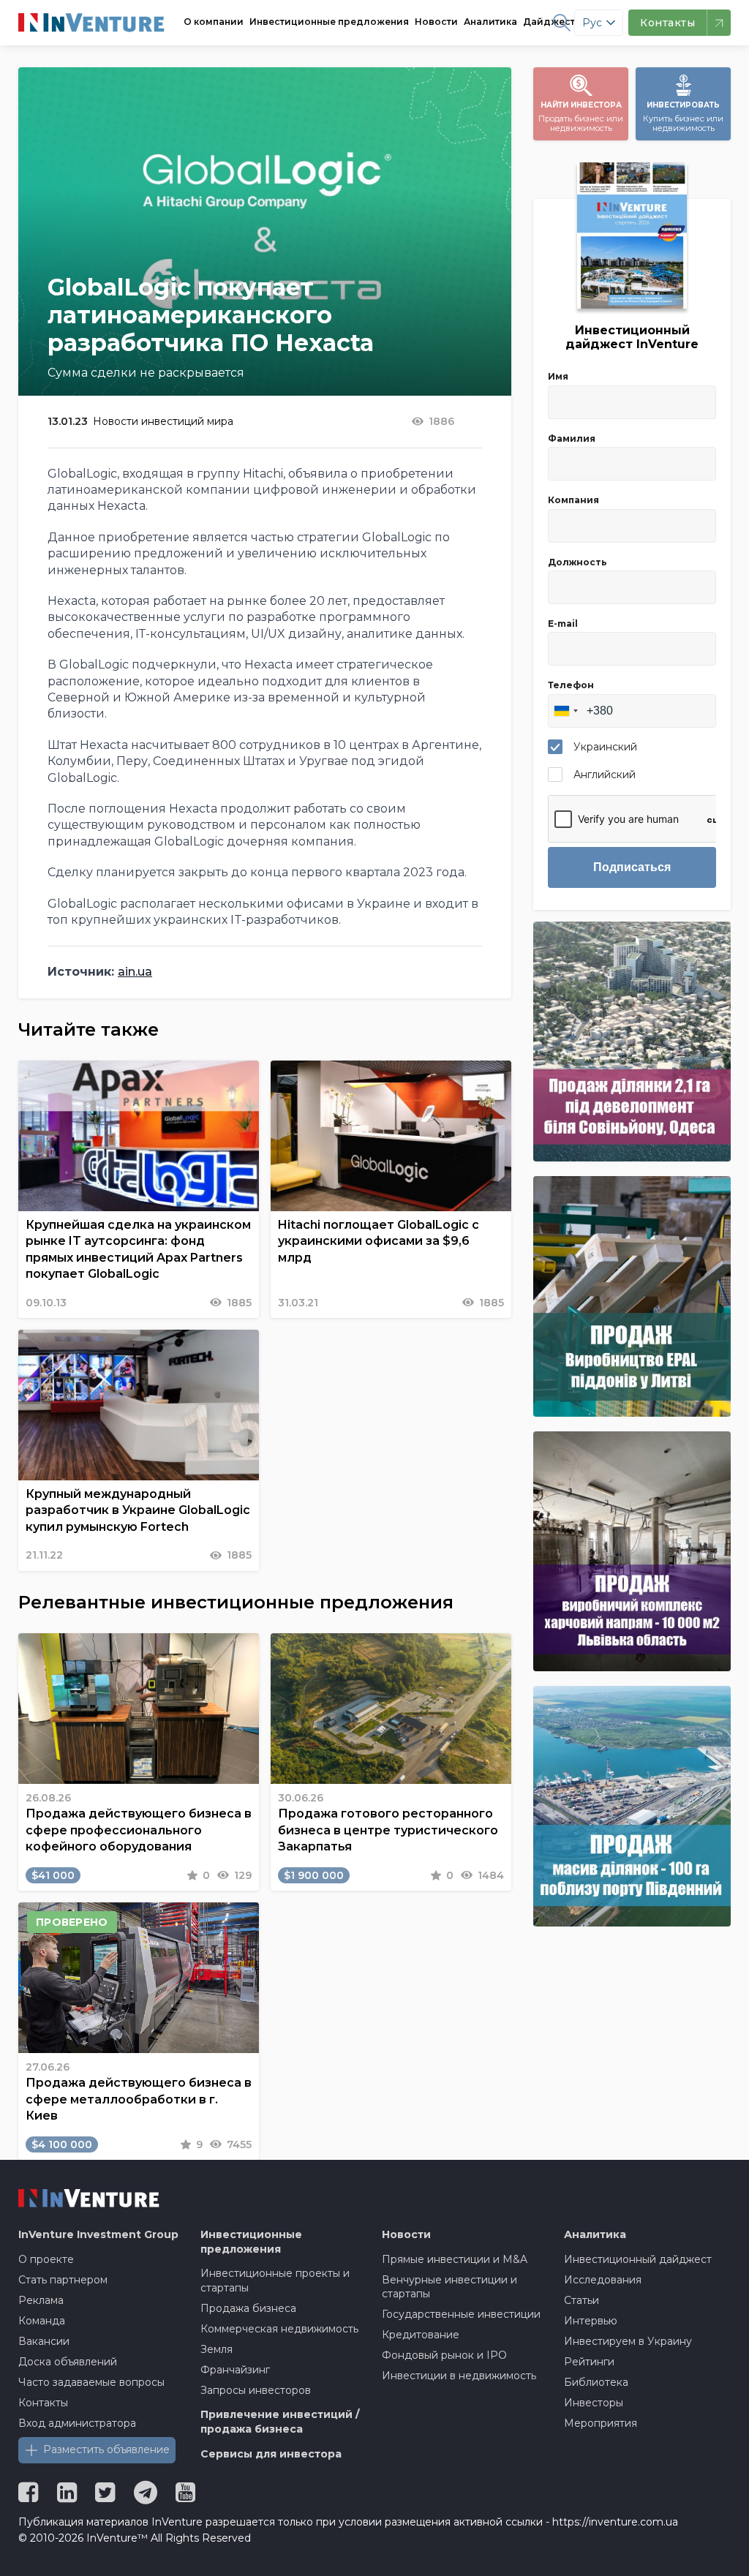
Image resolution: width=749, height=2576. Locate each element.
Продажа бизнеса (248, 2308)
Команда (42, 2321)
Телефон (571, 685)
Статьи (581, 2300)
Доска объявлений (68, 2362)
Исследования (603, 2280)
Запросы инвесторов (256, 2390)
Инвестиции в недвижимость (459, 2376)
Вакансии (44, 2341)
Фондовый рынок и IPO (444, 2355)
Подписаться (632, 867)
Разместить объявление (106, 2449)
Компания (573, 500)
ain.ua (135, 972)
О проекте (46, 2259)
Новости (436, 22)
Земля (217, 2349)
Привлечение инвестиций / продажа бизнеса (280, 2422)
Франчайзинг (235, 2370)
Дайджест (549, 22)
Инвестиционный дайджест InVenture (632, 337)
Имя (558, 376)
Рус (592, 23)
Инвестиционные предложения (329, 22)
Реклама (41, 2300)
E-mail (563, 624)
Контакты (43, 2403)
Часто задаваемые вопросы (91, 2382)
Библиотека (596, 2382)
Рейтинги (589, 2362)
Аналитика (490, 22)
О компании (214, 22)
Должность (577, 562)
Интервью (591, 2321)
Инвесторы (594, 2403)
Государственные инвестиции (461, 2314)
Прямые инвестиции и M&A (455, 2259)
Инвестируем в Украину (628, 2341)
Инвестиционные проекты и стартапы (275, 2281)
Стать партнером (63, 2280)
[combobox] (565, 711)
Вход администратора (77, 2423)
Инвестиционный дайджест (638, 2259)
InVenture (98, 2234)
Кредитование (421, 2335)
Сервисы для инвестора (271, 2454)
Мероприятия (601, 2423)
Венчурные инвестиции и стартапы (449, 2287)
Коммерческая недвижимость (279, 2329)
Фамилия (572, 438)
